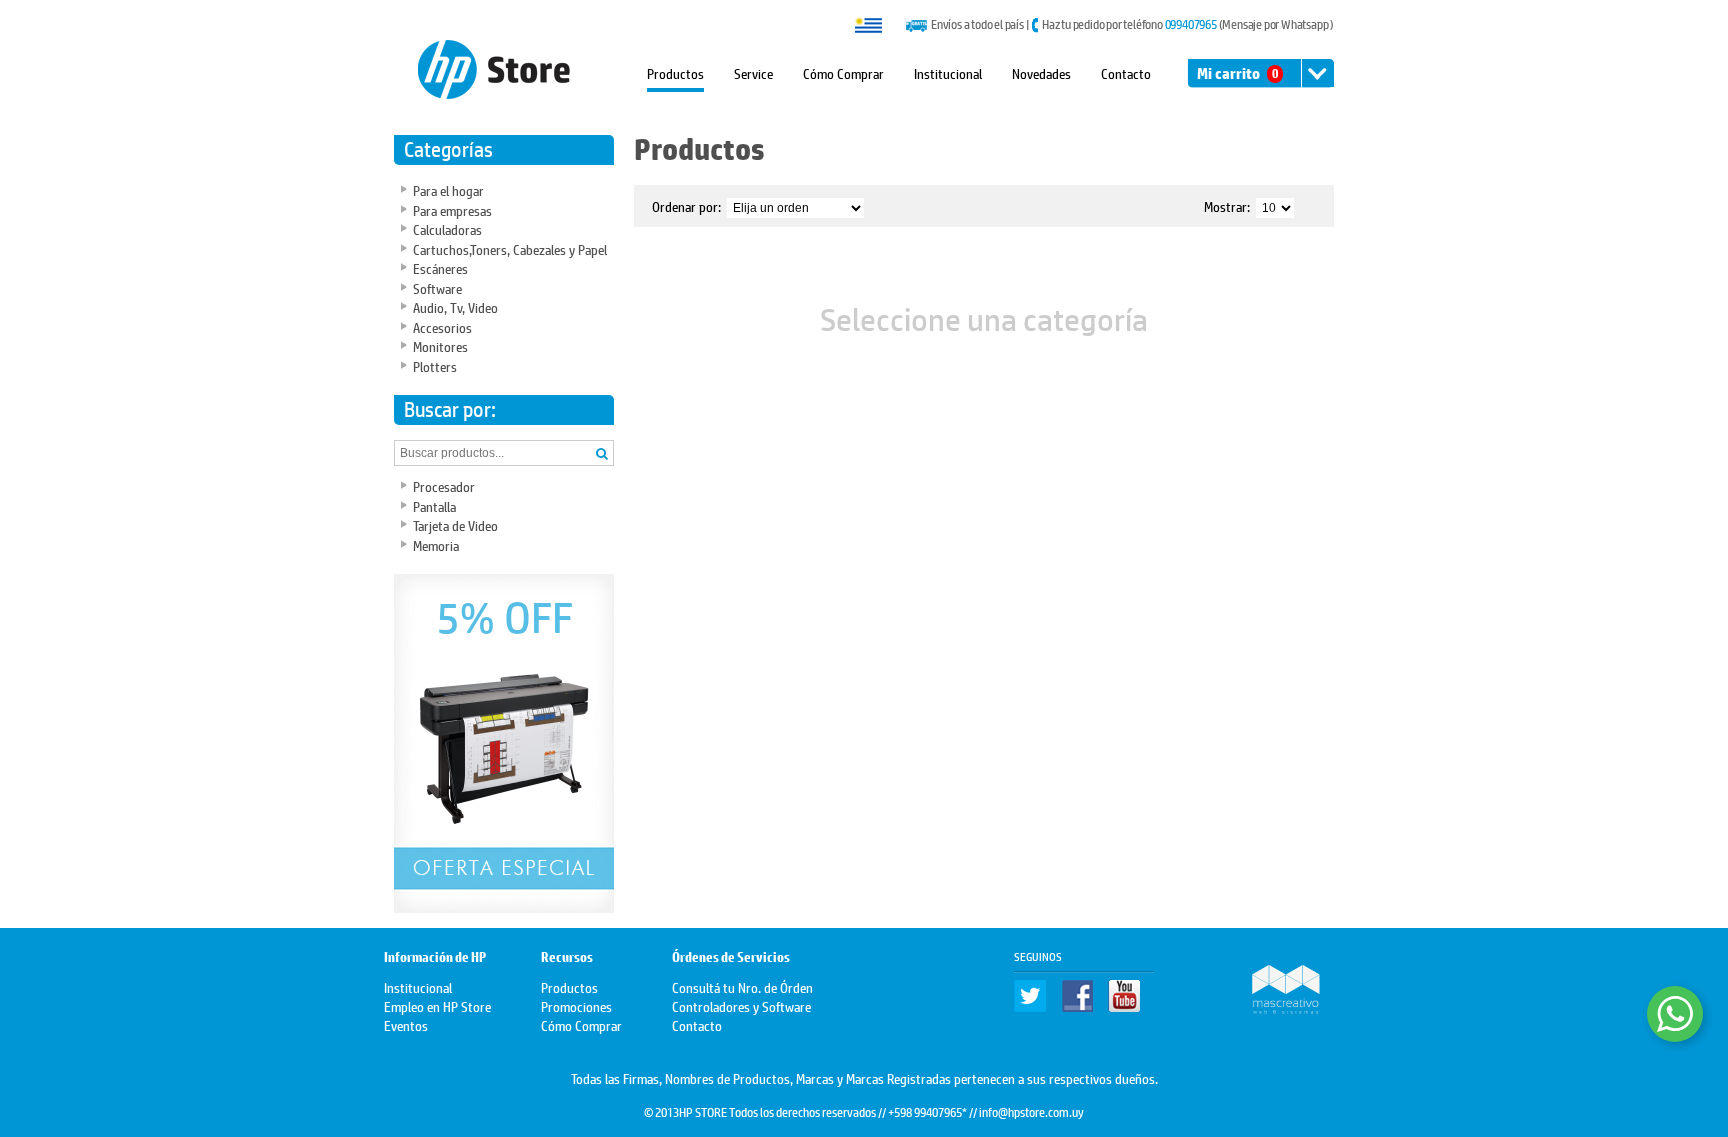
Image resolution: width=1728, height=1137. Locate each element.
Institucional (948, 72)
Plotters (435, 365)
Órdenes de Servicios (731, 957)
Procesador (444, 485)
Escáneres (440, 267)
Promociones (576, 1005)
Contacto (1126, 72)
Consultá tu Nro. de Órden (742, 986)
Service (753, 72)
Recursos (567, 957)
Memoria (436, 544)
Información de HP (435, 957)
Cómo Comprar (843, 72)
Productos (675, 72)
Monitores (440, 345)
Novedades (1041, 72)
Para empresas (452, 209)
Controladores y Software (741, 1005)
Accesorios (442, 326)
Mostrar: (1227, 205)
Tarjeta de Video (455, 524)
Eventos (406, 1024)
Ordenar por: (686, 205)
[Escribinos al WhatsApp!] (1675, 1014)
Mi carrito (1237, 73)
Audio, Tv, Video (455, 306)
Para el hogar (448, 189)
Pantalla (434, 505)
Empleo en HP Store (437, 1005)
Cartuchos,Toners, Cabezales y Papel (510, 248)
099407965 (1191, 24)
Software (437, 287)
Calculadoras (447, 228)
